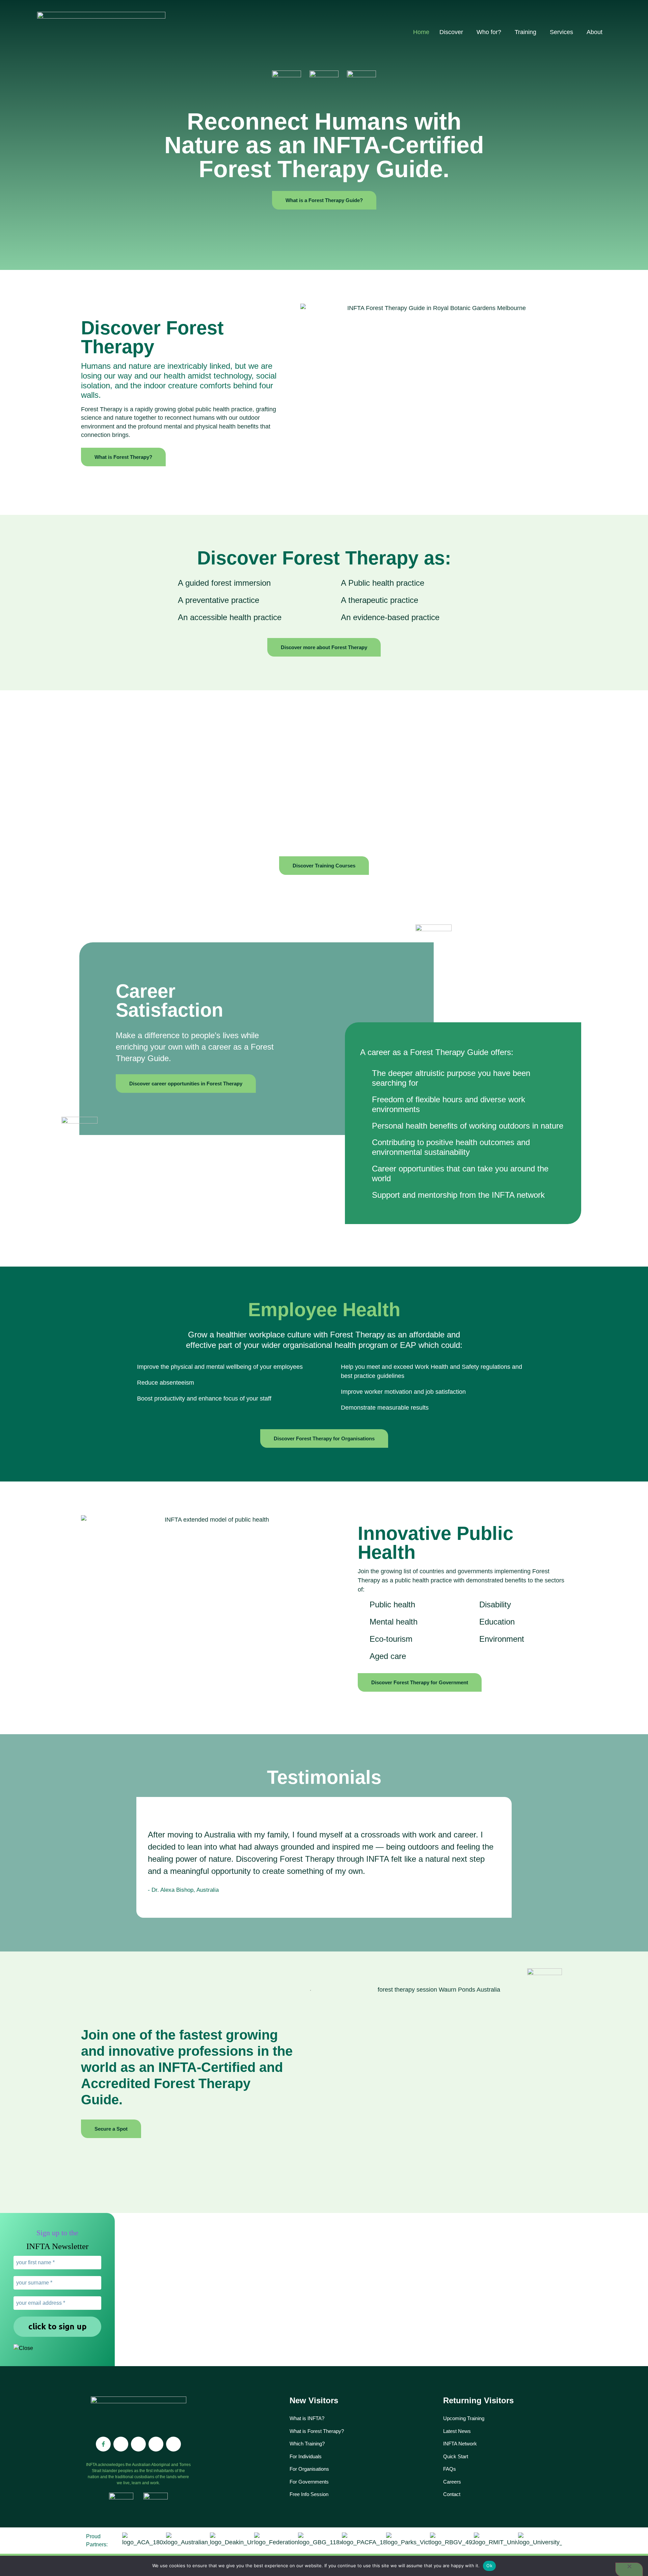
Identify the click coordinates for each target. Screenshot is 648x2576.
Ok (489, 2566)
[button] (137, 1858)
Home (421, 32)
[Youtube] (156, 2444)
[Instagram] (121, 2444)
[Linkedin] (138, 2444)
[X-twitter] (173, 2444)
